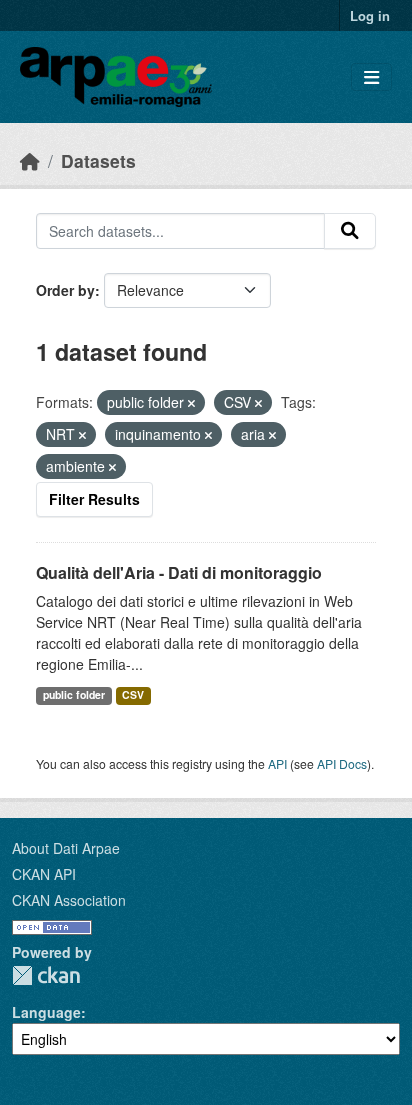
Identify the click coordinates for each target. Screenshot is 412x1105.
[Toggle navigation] (371, 77)
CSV (133, 694)
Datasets (98, 160)
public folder (74, 694)
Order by (65, 290)
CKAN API (44, 874)
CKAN (46, 975)
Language (46, 1012)
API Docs (342, 763)
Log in (370, 15)
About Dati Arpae (66, 848)
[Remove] (191, 403)
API (277, 763)
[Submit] (350, 231)
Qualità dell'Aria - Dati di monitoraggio (179, 572)
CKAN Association (69, 900)
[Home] (30, 160)
